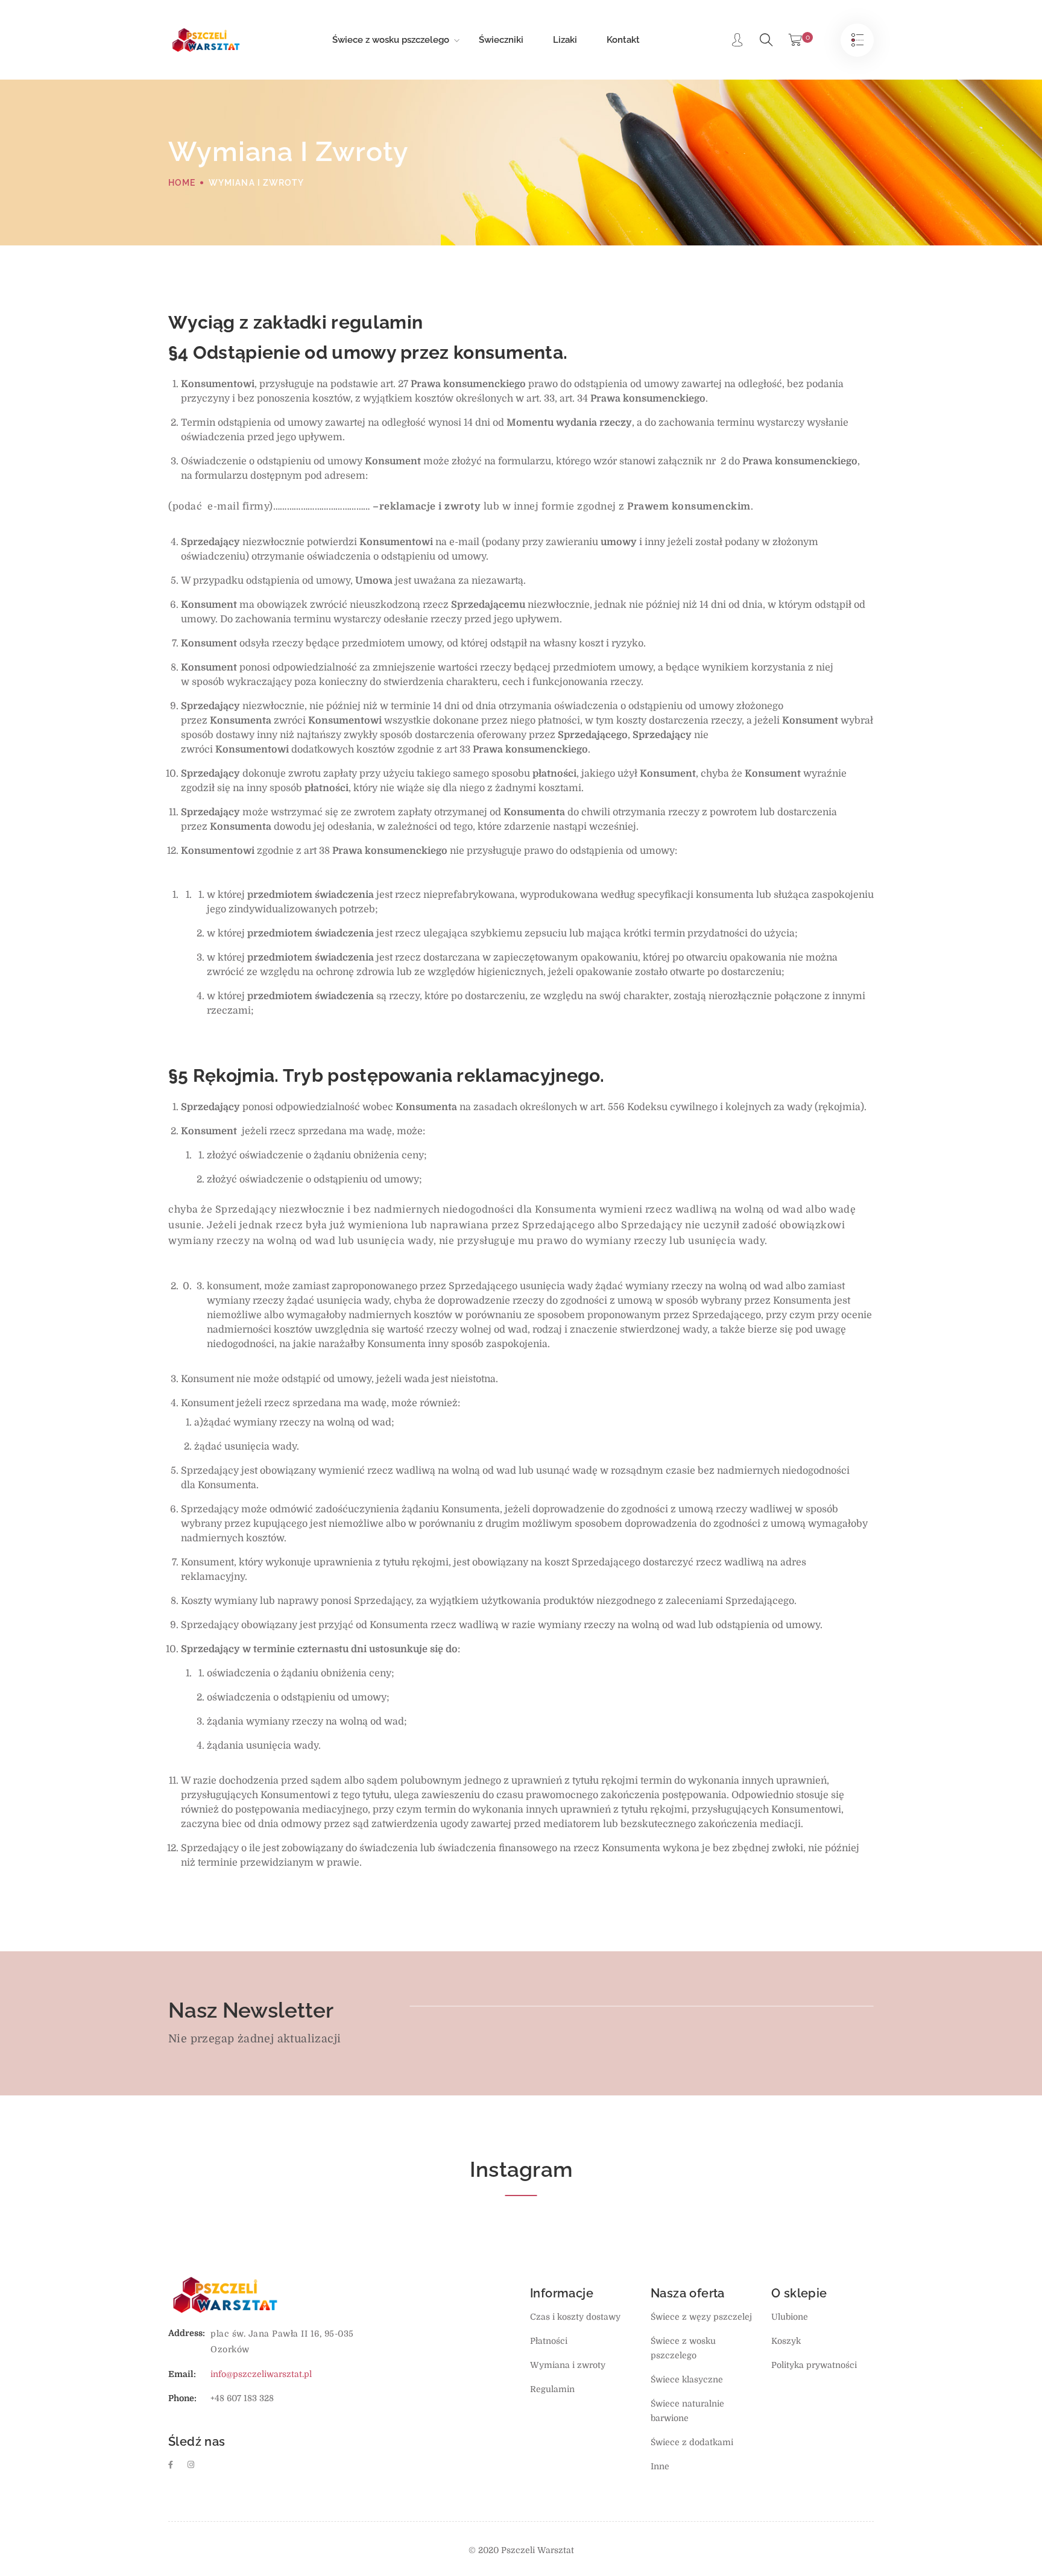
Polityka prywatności (814, 2365)
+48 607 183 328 (242, 2398)
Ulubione (790, 2317)
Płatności (549, 2341)
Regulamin (552, 2389)
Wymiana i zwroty (568, 2365)
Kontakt (623, 40)
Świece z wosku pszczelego (391, 40)
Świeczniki (501, 40)
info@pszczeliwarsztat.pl (261, 2374)
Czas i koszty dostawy (575, 2317)
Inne (660, 2466)
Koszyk (786, 2341)
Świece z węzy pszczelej (701, 2317)
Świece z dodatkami (692, 2442)
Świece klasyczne (687, 2379)
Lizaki (565, 40)
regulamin (377, 322)
